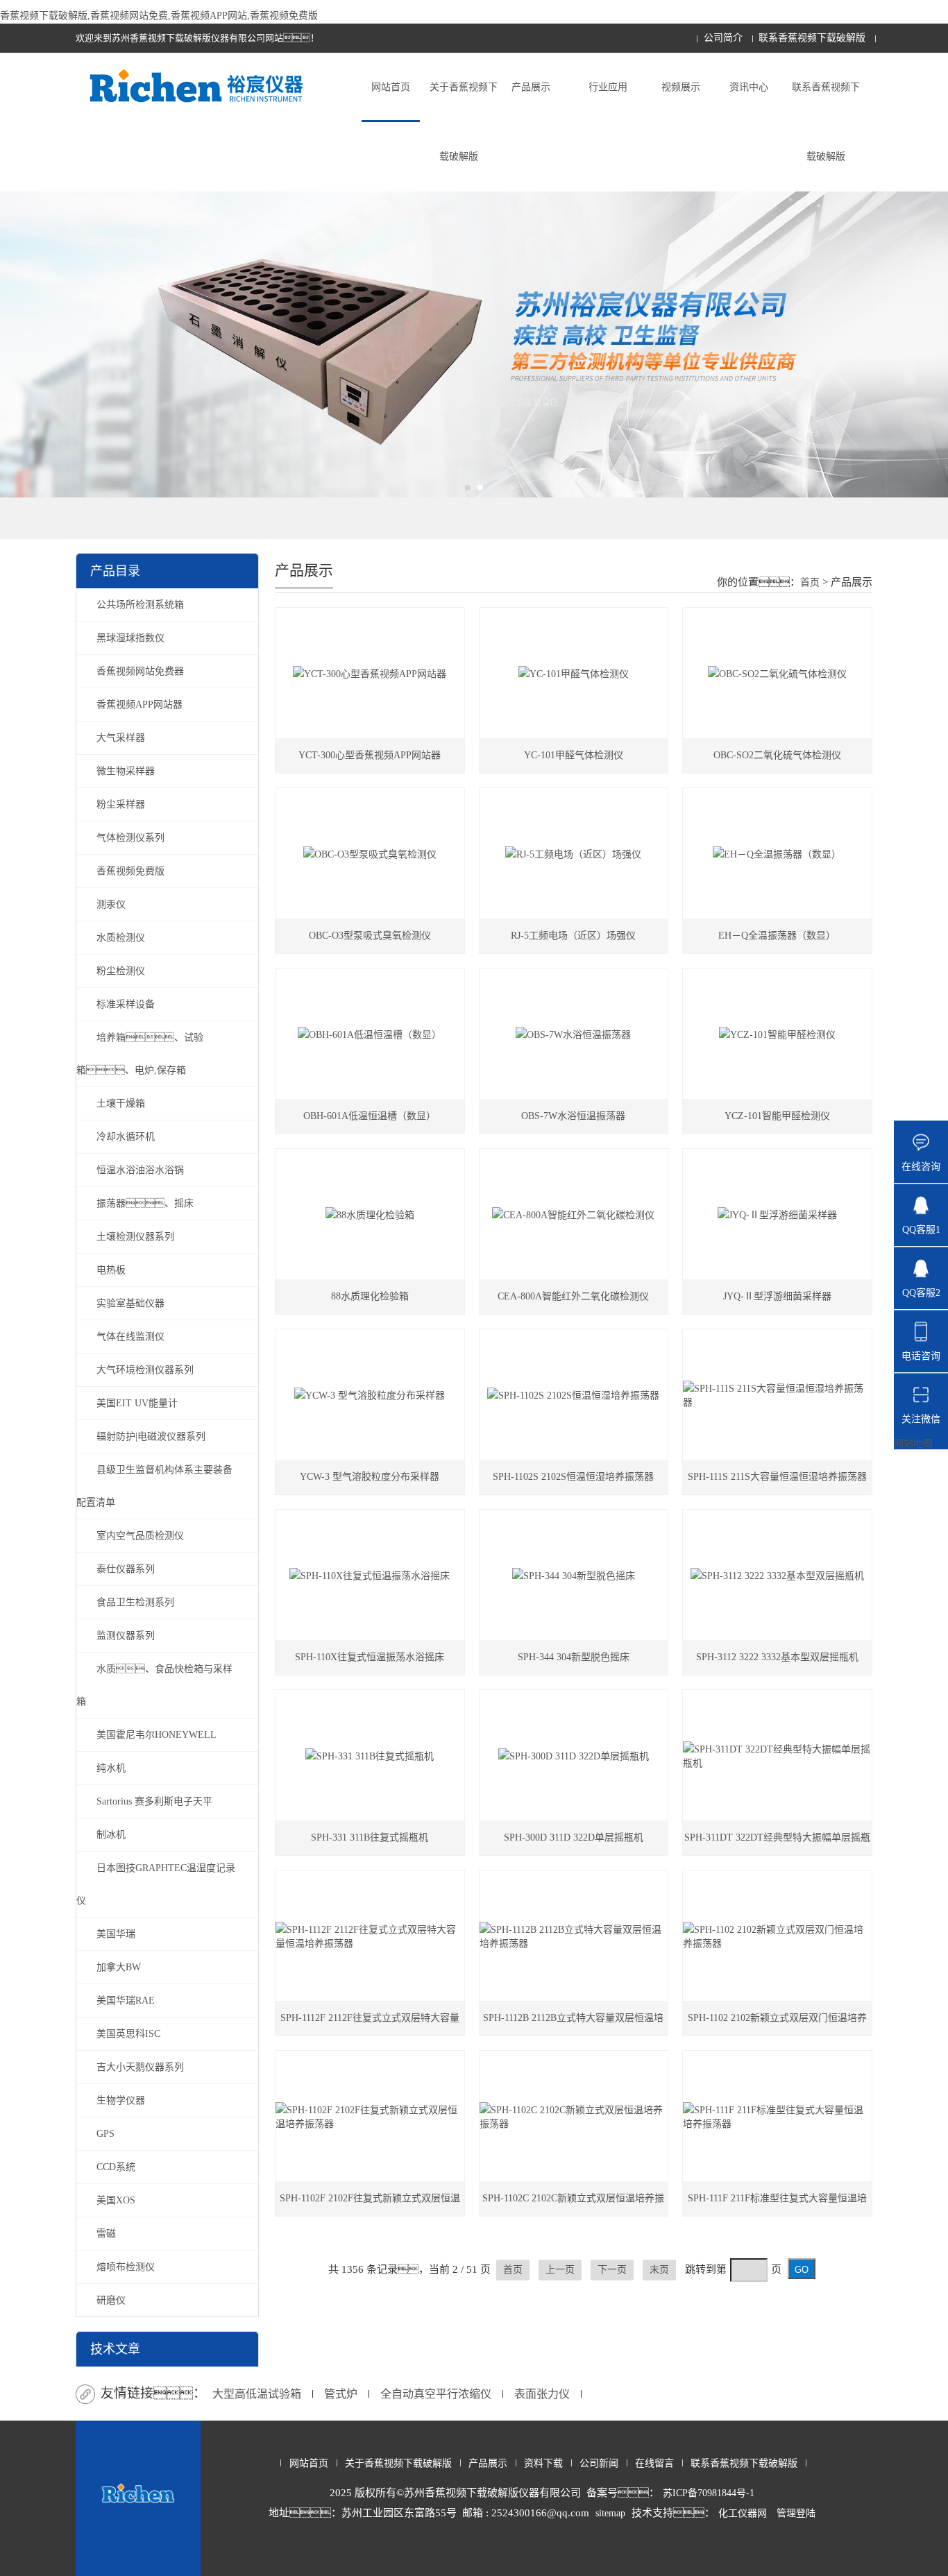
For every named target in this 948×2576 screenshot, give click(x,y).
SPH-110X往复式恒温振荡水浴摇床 (370, 1657)
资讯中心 (749, 87)
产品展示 (531, 87)
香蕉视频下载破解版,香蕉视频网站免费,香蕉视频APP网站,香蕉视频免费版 (159, 16)
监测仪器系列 (126, 1636)
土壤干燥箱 (121, 1103)
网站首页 (391, 87)
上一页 (560, 2270)
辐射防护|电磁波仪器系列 (151, 1436)
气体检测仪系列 (130, 838)
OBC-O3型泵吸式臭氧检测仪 (370, 936)
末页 (659, 2270)
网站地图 (913, 1443)
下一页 (612, 2270)
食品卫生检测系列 (135, 1602)
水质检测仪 (121, 938)
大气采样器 (121, 738)
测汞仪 (111, 904)
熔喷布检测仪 (126, 2267)
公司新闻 (599, 2463)
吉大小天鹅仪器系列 (140, 2067)
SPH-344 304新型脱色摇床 (574, 1657)
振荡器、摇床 (145, 1203)
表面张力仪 (542, 2394)
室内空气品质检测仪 (140, 1536)
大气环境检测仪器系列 (145, 1370)
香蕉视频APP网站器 (139, 705)
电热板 (111, 1270)
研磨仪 (111, 2300)
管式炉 (341, 2394)
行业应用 (608, 87)
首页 (810, 582)
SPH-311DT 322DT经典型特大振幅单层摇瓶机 (777, 1844)
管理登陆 (796, 2513)
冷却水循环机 (126, 1137)
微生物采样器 (126, 771)
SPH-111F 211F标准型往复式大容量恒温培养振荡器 (777, 2204)
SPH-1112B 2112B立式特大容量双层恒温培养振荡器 (573, 2024)
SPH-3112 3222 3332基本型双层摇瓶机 (777, 1657)
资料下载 (543, 2463)
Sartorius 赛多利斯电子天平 (154, 1801)
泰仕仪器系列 (126, 1569)
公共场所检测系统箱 (140, 605)
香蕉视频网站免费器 (140, 671)
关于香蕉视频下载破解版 (464, 122)
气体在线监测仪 (130, 1337)
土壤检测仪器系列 (135, 1237)
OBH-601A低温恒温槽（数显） (370, 1116)
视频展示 (681, 87)
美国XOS (116, 2200)
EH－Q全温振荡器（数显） (777, 936)
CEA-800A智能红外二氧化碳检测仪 (573, 1296)
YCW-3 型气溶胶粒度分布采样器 (370, 1477)
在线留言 (654, 2463)
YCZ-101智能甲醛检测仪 (777, 1116)
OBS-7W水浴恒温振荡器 (573, 1116)
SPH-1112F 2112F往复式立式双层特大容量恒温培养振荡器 (370, 2024)
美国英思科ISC (128, 2034)
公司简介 (723, 38)
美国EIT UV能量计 (137, 1403)
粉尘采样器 (121, 804)
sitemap (610, 2513)
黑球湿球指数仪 (130, 638)
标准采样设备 (126, 1004)
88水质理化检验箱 (370, 1296)
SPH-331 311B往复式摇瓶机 (370, 1837)
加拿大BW (119, 1967)
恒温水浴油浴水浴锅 (140, 1170)
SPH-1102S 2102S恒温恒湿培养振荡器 (573, 1477)
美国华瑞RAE (126, 2001)
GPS (105, 2134)
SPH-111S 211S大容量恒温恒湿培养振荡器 (777, 1477)
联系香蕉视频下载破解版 (812, 38)
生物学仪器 (121, 2100)
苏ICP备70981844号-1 (709, 2493)
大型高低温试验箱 (257, 2394)
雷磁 (106, 2234)
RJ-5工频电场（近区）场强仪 (573, 936)
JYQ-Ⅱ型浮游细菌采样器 (777, 1296)
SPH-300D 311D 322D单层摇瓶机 (574, 1837)
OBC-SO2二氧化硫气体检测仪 (777, 755)
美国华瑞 (116, 1934)
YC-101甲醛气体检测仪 (574, 755)
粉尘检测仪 (121, 971)
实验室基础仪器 (130, 1303)
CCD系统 (116, 2167)
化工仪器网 (743, 2513)
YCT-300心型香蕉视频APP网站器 (370, 755)
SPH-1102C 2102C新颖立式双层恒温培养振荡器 (573, 2204)
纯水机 (111, 1768)
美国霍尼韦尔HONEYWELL (156, 1735)
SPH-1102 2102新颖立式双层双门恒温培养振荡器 (777, 2024)
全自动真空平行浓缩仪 (436, 2394)
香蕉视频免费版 (130, 871)
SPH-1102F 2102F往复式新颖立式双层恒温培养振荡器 (370, 2204)
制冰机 (111, 1835)
